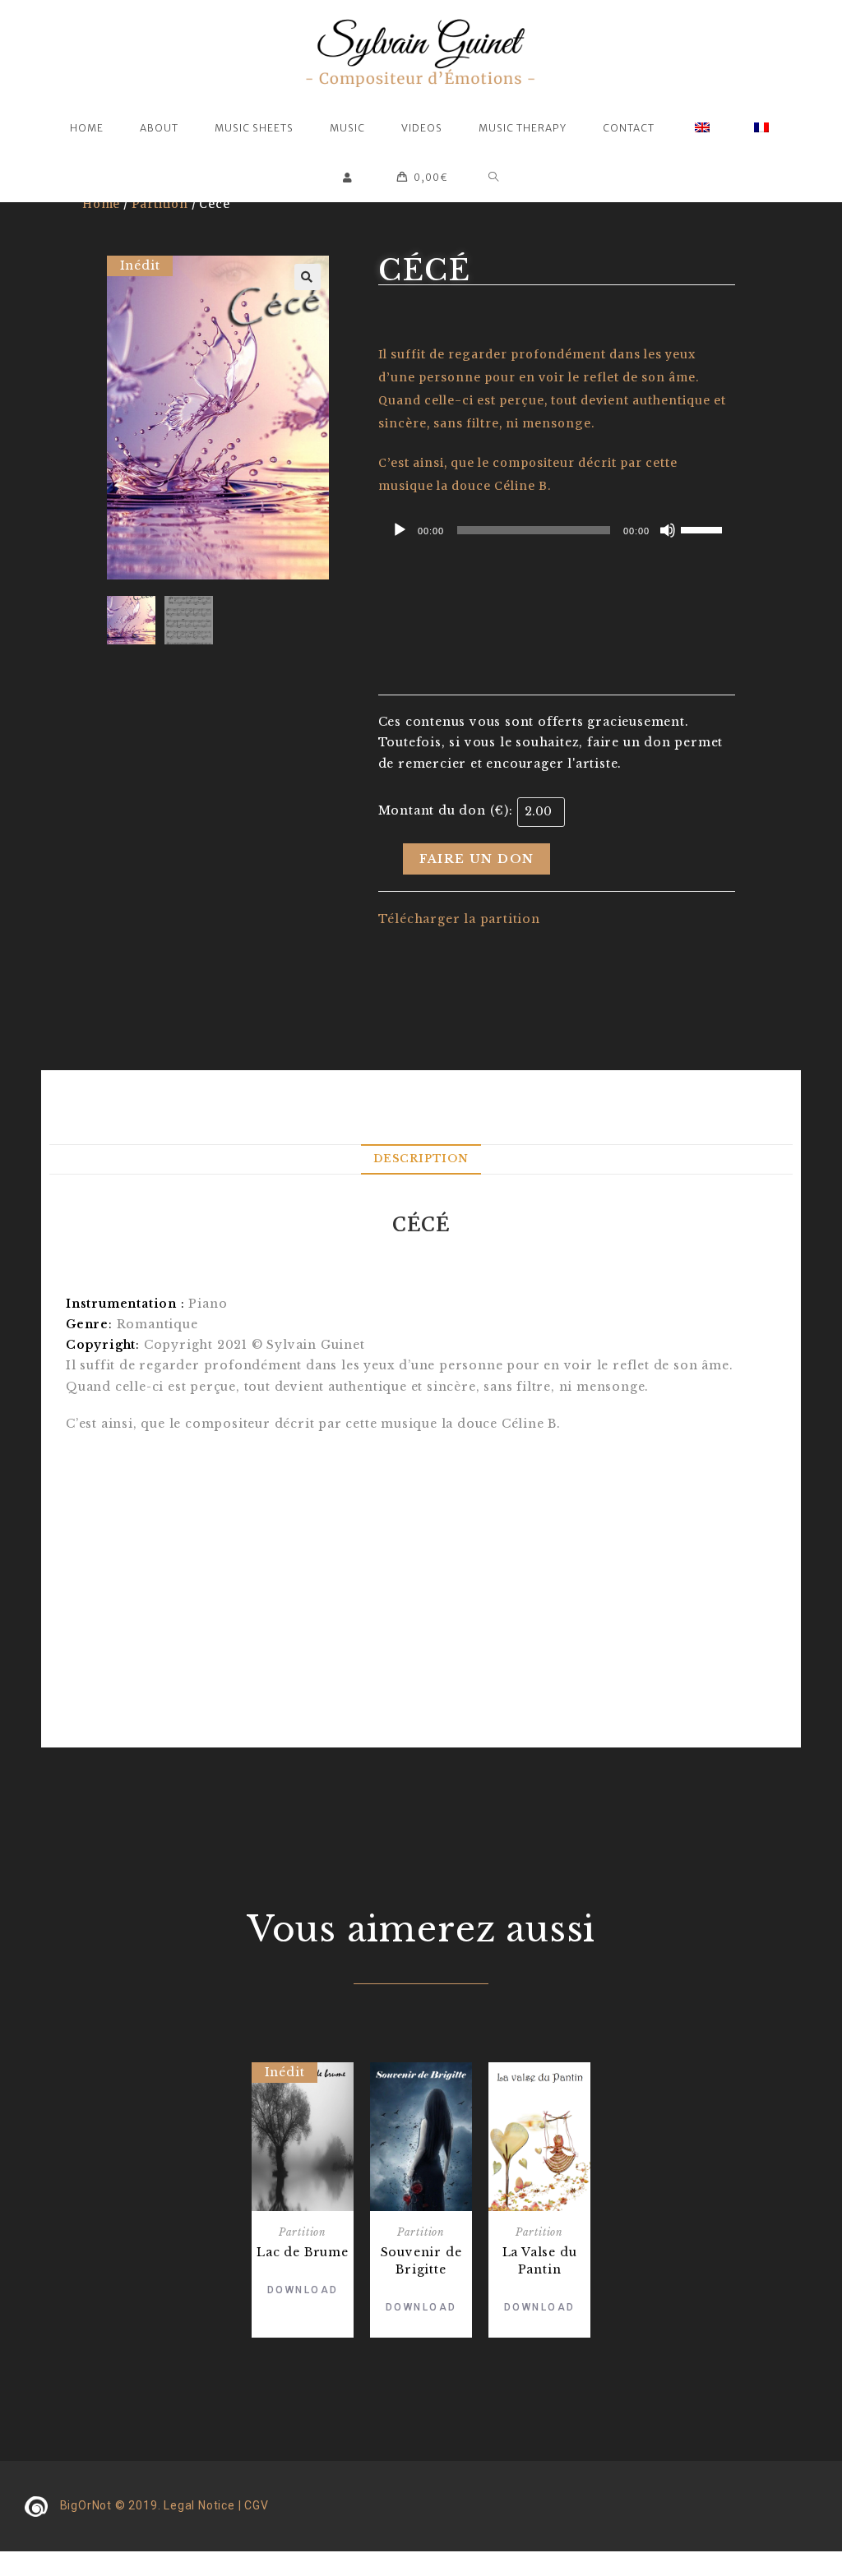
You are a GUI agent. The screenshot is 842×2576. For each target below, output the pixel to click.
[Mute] (668, 530)
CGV (256, 2505)
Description (421, 1159)
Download (303, 2290)
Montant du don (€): (446, 810)
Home (101, 204)
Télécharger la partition (459, 919)
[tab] (421, 1159)
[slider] (704, 529)
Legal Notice (199, 2505)
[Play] (400, 530)
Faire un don (477, 859)
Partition (160, 204)
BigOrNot (86, 2505)
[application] (557, 530)
